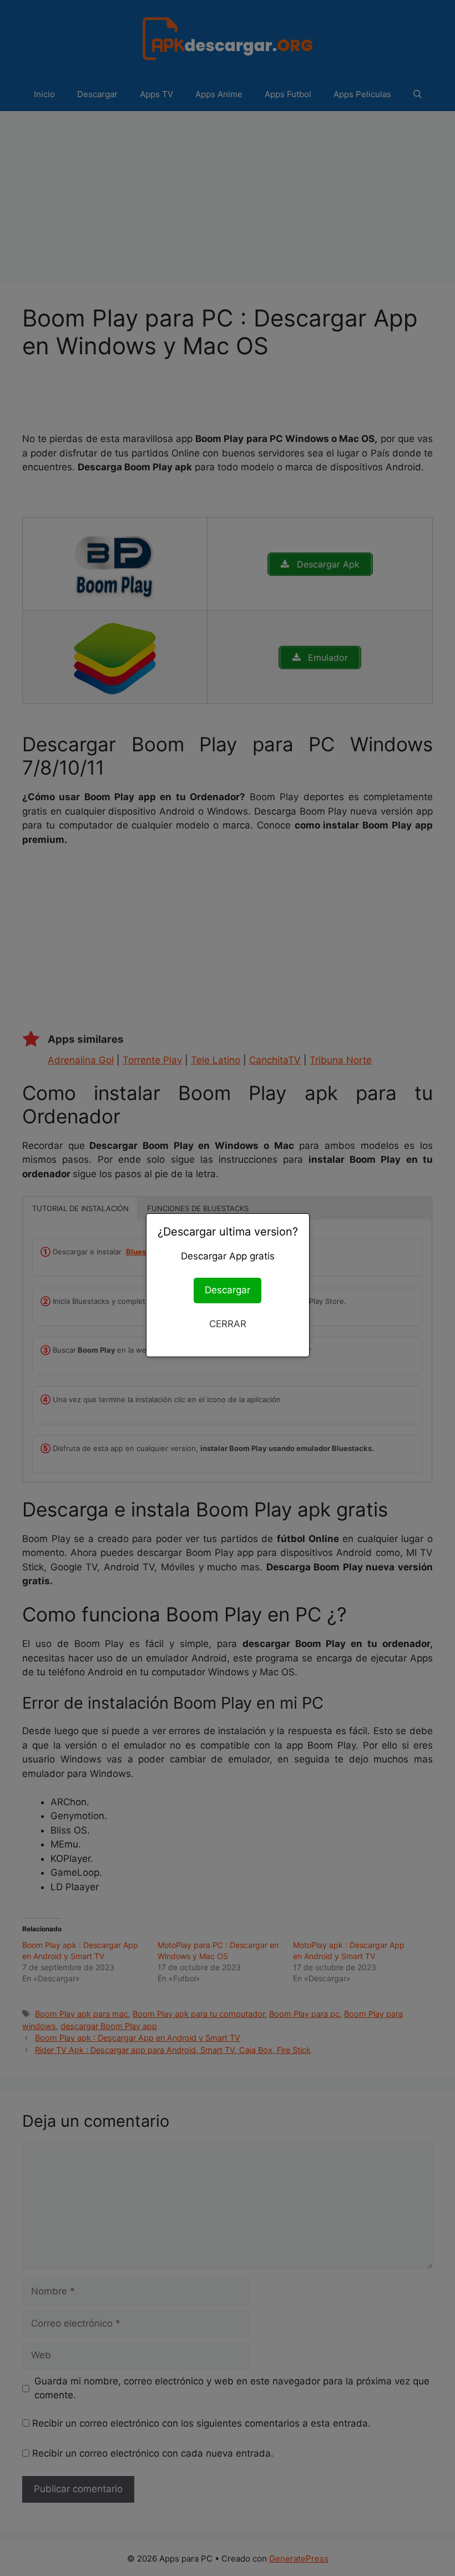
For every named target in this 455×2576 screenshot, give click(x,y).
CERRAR (228, 1324)
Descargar (228, 1290)
